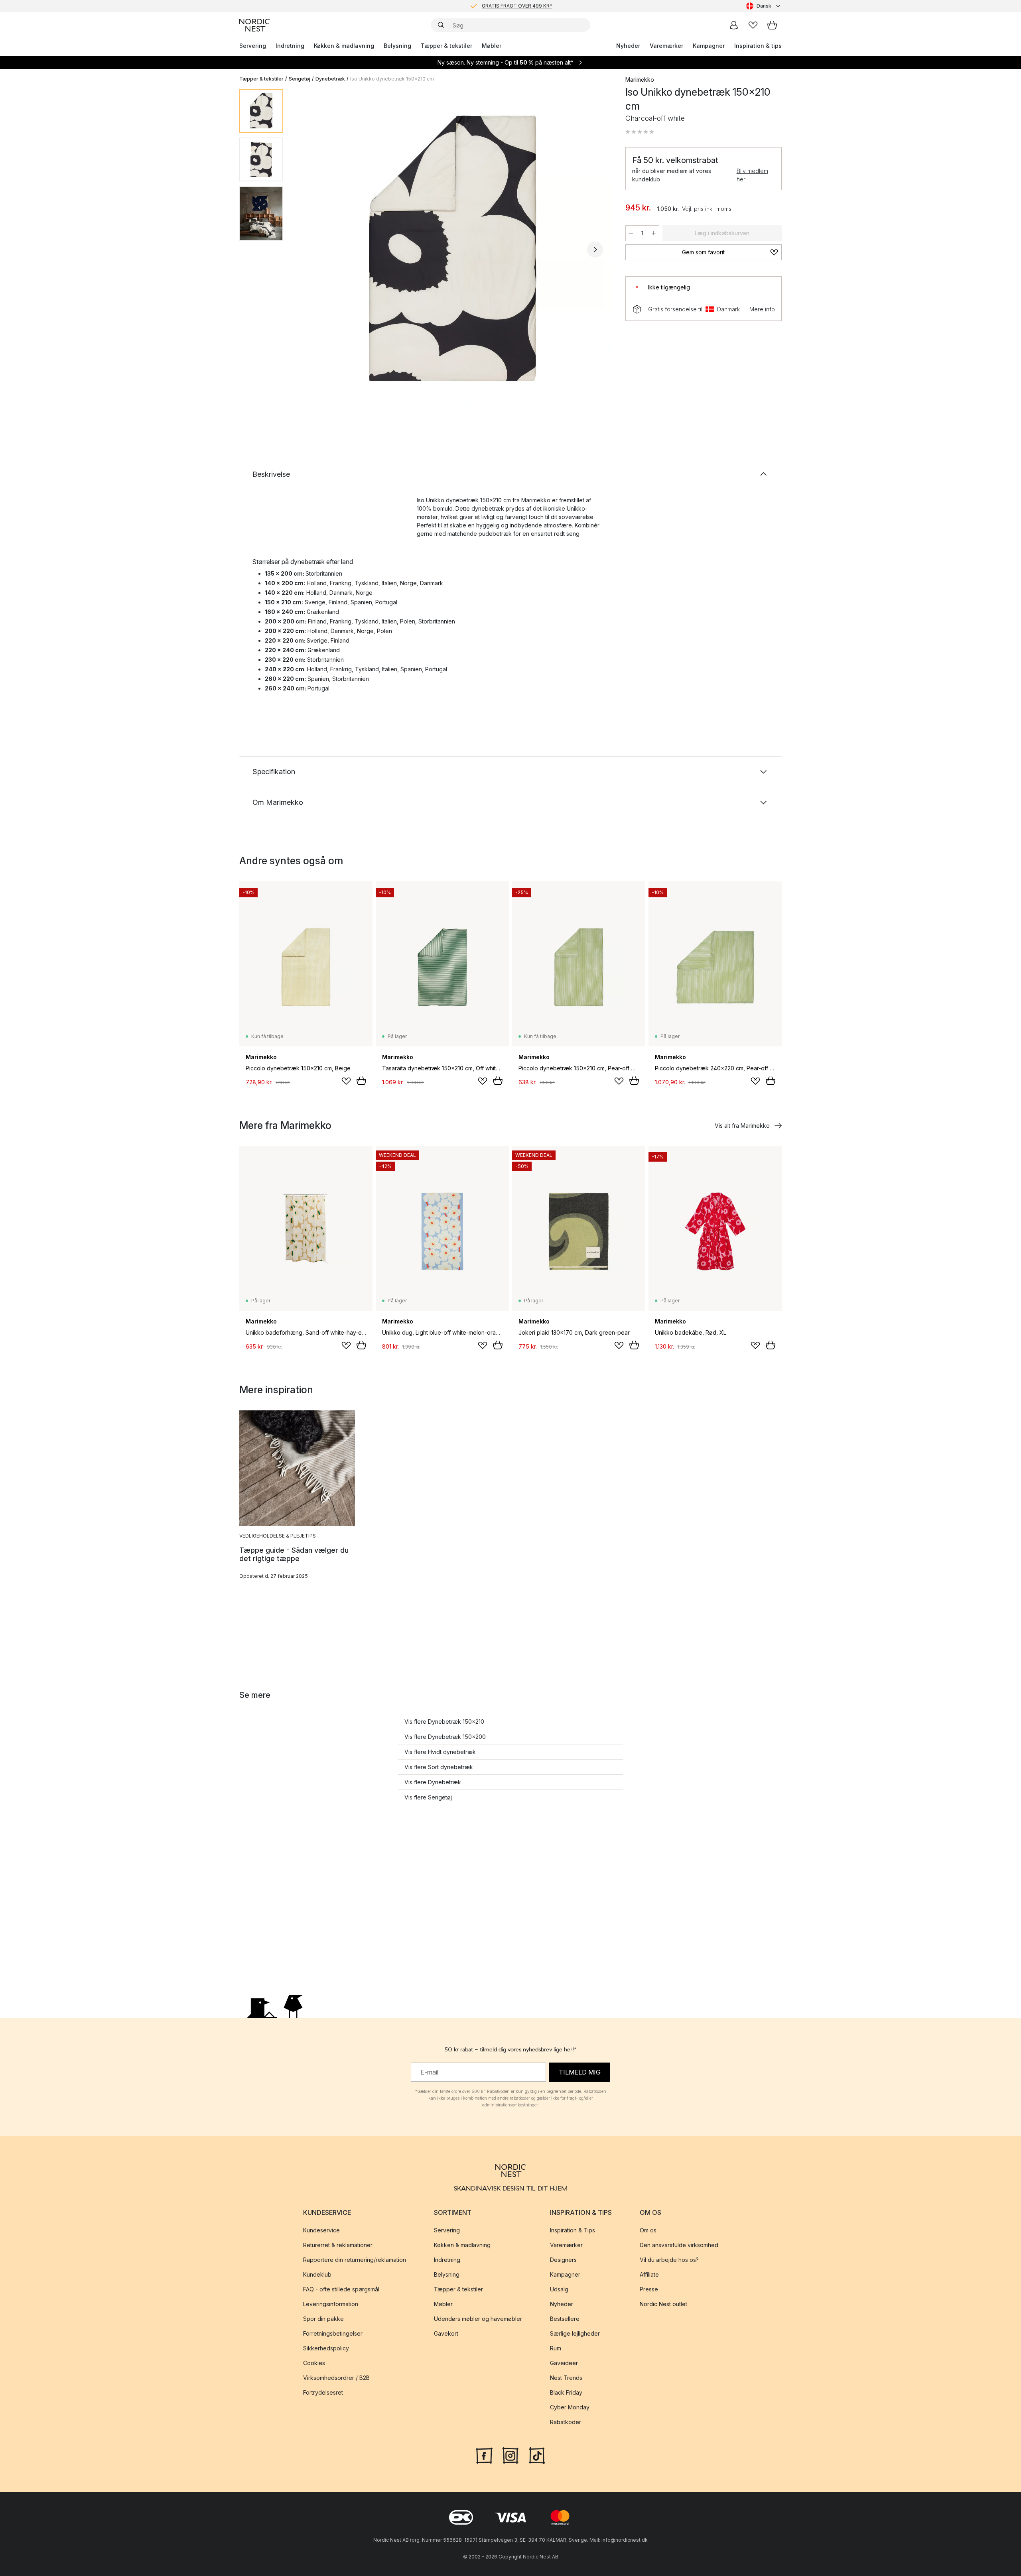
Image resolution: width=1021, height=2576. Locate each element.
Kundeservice (321, 2230)
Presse (649, 2289)
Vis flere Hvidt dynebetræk (440, 1752)
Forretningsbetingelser (333, 2333)
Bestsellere (565, 2319)
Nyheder (628, 46)
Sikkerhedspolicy (326, 2348)
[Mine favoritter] (753, 25)
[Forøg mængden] (654, 233)
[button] (640, 132)
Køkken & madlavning (344, 46)
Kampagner (709, 46)
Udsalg (559, 2289)
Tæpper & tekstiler (446, 46)
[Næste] (595, 250)
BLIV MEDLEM (494, 6)
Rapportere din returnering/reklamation (355, 2260)
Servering (253, 46)
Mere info (762, 309)
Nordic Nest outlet (663, 2304)
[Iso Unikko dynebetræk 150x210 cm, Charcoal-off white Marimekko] (453, 248)
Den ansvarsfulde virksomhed (679, 2245)
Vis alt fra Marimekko (742, 1126)
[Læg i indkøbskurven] (361, 1081)
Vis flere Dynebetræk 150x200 (445, 1737)
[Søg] (441, 25)
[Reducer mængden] (631, 233)
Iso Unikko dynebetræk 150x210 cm (392, 79)
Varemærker (666, 46)
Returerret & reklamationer (338, 2245)
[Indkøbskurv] (772, 25)
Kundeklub (317, 2274)
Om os (648, 2230)
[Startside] (254, 25)
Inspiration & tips (758, 46)
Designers (563, 2260)
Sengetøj (300, 79)
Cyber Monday (570, 2407)
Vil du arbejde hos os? (669, 2260)
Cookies (314, 2363)
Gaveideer (564, 2363)
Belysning (397, 46)
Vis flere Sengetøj (428, 1797)
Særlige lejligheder (575, 2333)
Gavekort (446, 2333)
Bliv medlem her (752, 175)
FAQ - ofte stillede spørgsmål (341, 2289)
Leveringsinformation (331, 2304)
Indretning (290, 46)
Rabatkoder (566, 2422)
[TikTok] (537, 2454)
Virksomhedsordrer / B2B (336, 2378)
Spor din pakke (323, 2319)
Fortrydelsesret (323, 2392)
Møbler (492, 46)
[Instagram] (510, 2454)
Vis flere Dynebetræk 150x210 (444, 1722)
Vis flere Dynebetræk (433, 1782)
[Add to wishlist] (346, 1081)
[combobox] (764, 6)
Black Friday (566, 2392)
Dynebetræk (330, 79)
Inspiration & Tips (573, 2230)
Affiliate (649, 2274)
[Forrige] (310, 250)
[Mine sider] (734, 25)
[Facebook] (484, 2454)
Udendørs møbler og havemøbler (478, 2319)
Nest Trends (566, 2378)
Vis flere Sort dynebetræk (439, 1767)
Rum (556, 2348)
